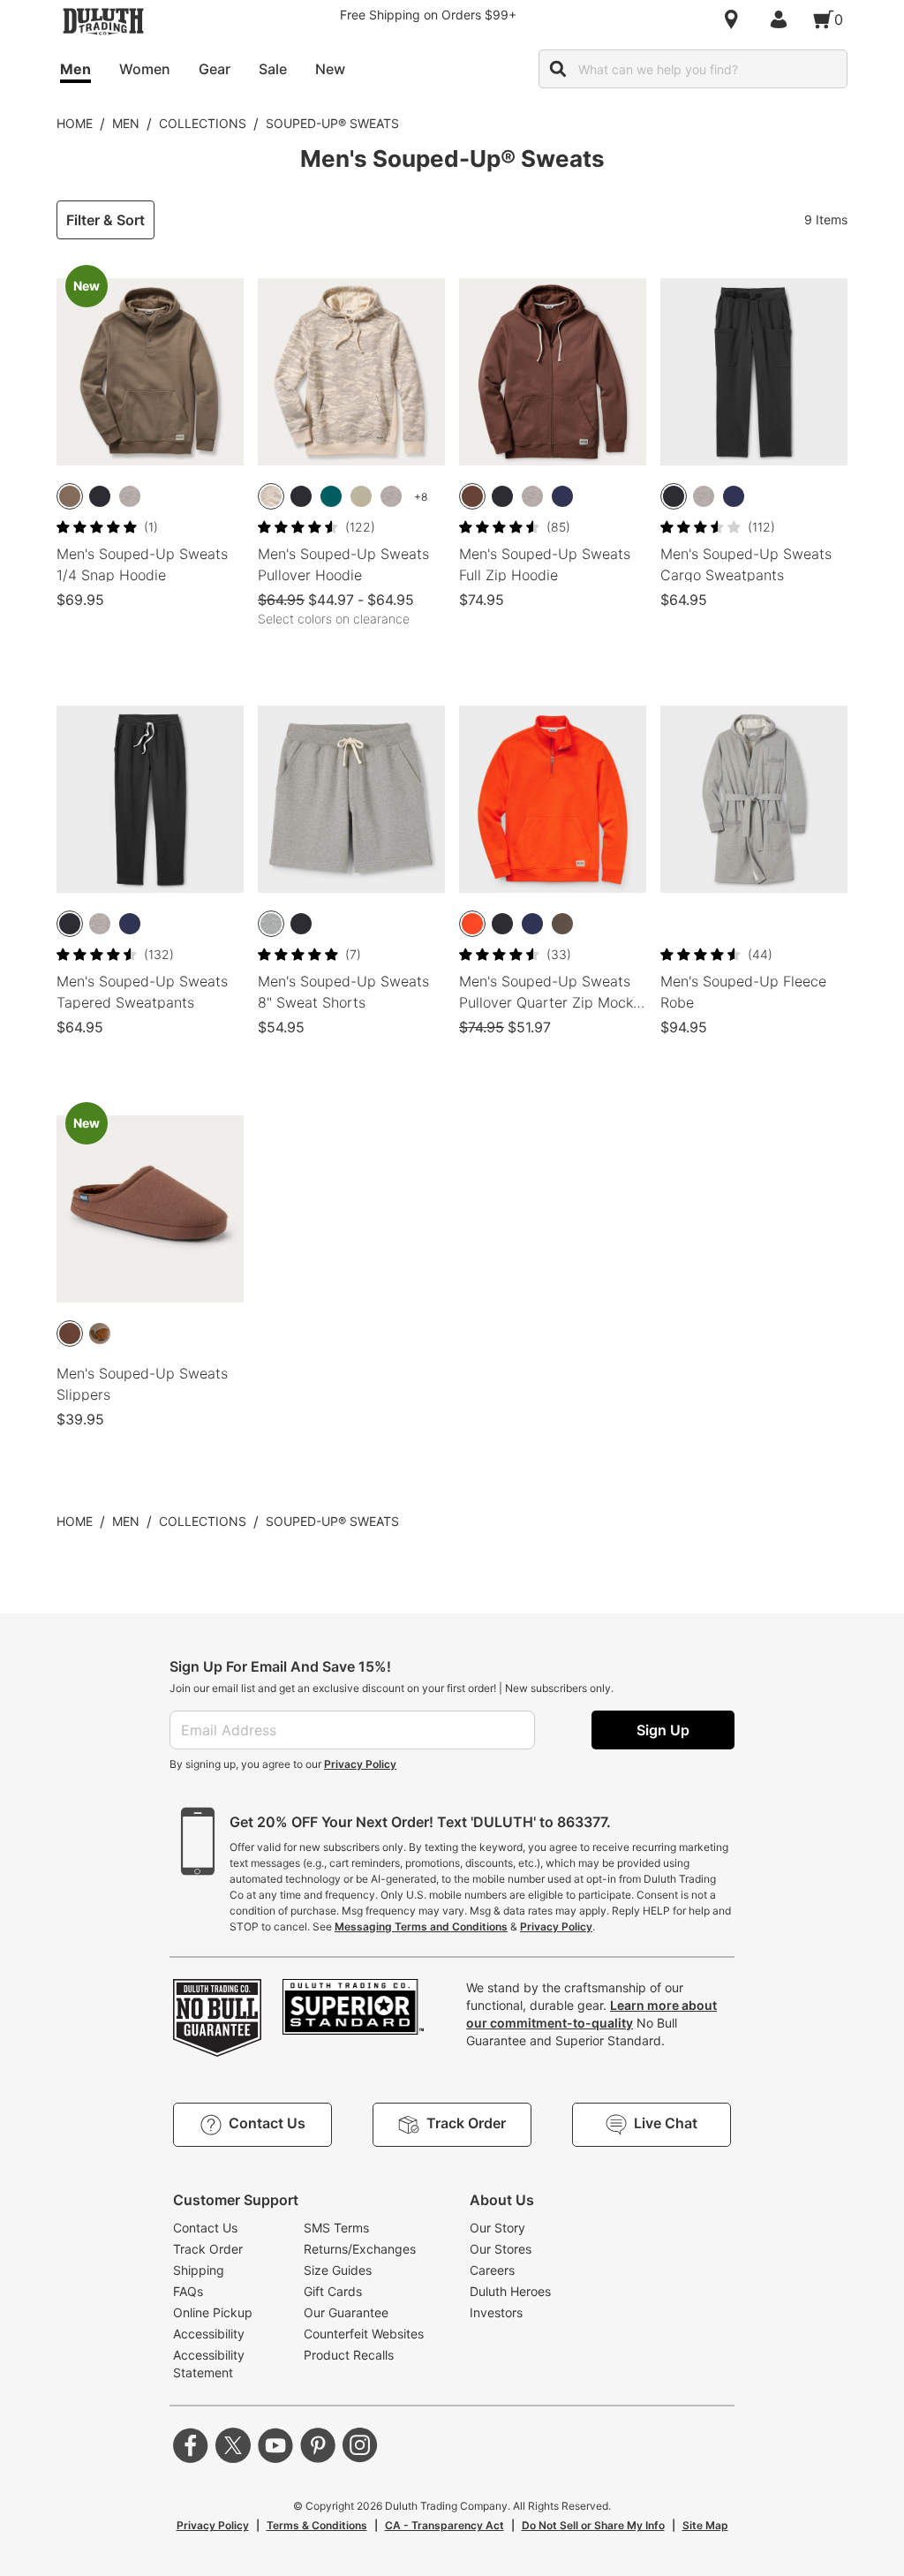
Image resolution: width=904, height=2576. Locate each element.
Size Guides (338, 2270)
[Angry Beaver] (100, 1333)
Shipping (199, 2270)
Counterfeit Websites (364, 2334)
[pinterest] (318, 2445)
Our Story (497, 2228)
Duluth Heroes (510, 2291)
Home (75, 123)
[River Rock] (70, 496)
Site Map (705, 2525)
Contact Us (205, 2228)
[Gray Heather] (130, 496)
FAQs (188, 2291)
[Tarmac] (562, 924)
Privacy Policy (360, 1764)
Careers (492, 2270)
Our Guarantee (346, 2312)
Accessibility (209, 2334)
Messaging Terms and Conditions (421, 1926)
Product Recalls (349, 2355)
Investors (496, 2312)
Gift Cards (333, 2291)
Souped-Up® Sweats (332, 123)
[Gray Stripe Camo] (271, 496)
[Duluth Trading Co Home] (103, 21)
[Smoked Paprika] (472, 924)
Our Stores (501, 2249)
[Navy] (562, 496)
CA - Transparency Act (444, 2525)
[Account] (782, 19)
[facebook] (191, 2445)
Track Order (208, 2249)
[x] (233, 2445)
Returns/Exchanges (360, 2249)
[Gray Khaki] (361, 496)
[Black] (100, 496)
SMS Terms (336, 2228)
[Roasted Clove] (472, 496)
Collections (203, 123)
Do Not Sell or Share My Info (593, 2525)
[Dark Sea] (331, 496)
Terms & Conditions (317, 2525)
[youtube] (275, 2445)
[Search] (558, 69)
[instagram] (360, 2445)
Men (126, 123)
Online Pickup (213, 2312)
